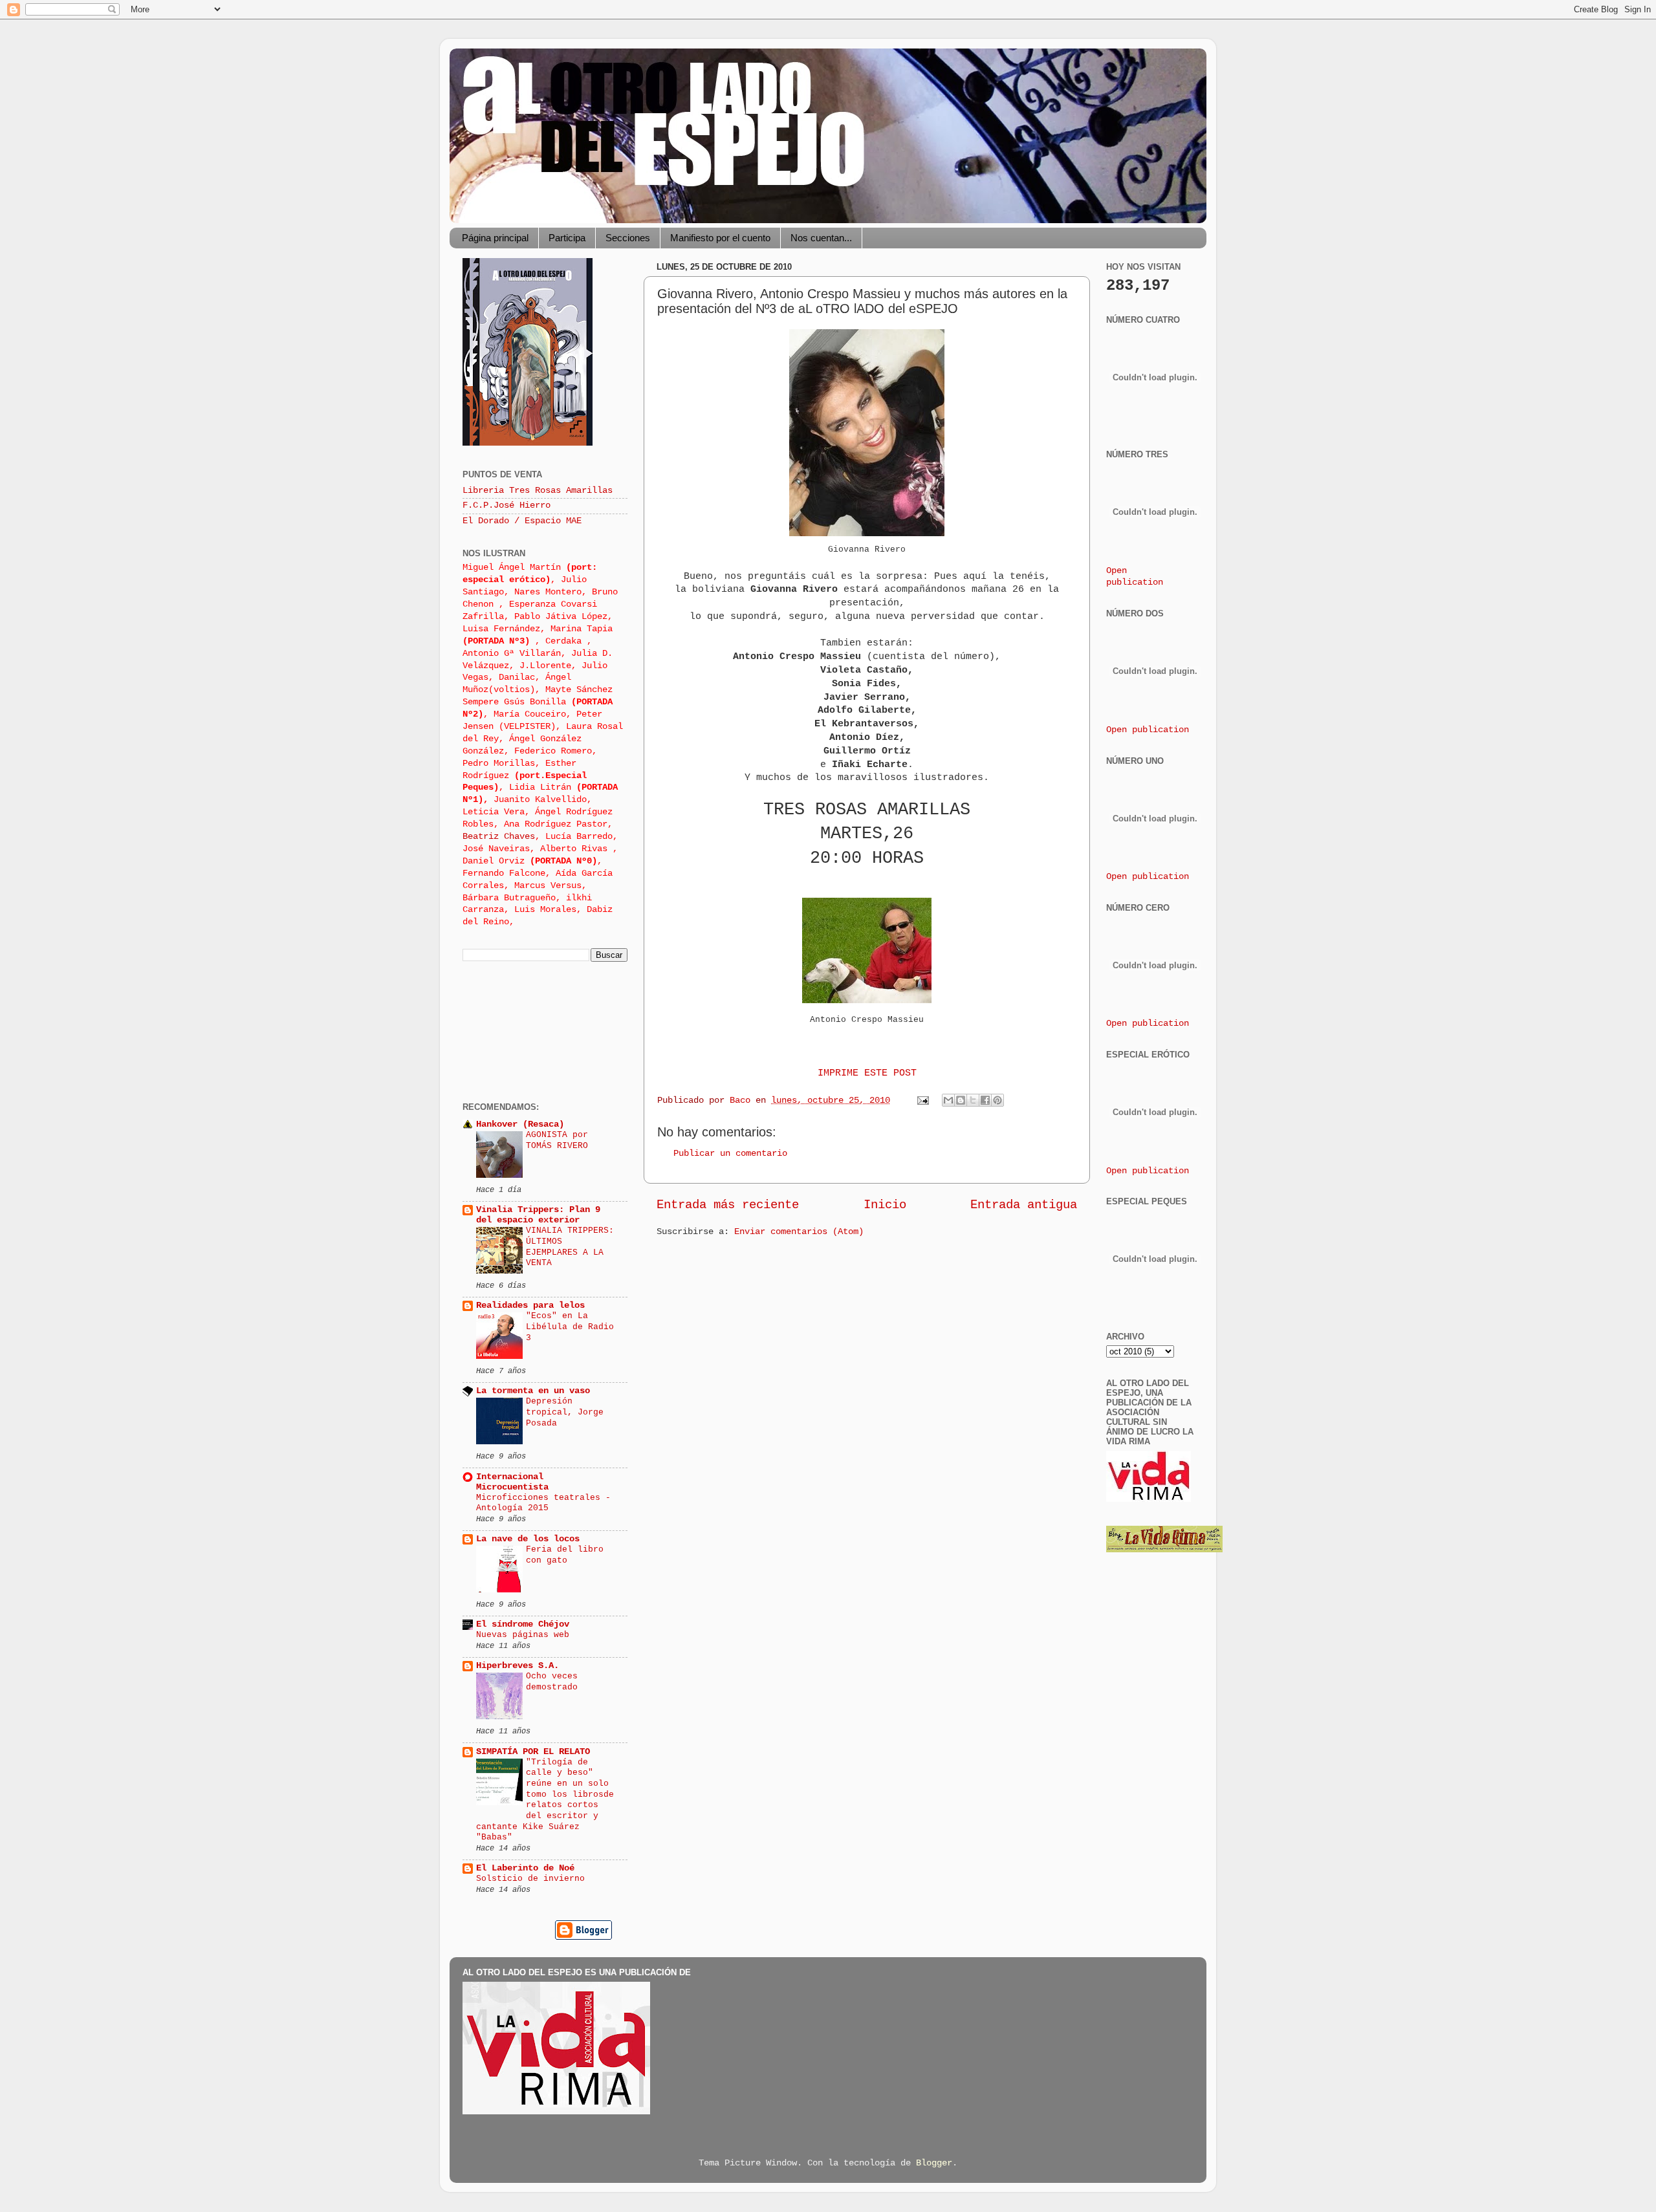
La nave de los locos (528, 1539)
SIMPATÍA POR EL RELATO (533, 1752)
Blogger (934, 2163)
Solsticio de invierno (530, 1879)
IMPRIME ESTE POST (867, 1073)
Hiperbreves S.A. (517, 1666)
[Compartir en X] (973, 1100)
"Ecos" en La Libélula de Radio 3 (570, 1327)
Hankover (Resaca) (520, 1124)
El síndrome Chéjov (523, 1624)
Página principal (495, 238)
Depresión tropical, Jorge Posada (565, 1412)
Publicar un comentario (730, 1154)
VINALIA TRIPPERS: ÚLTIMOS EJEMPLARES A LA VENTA (570, 1247)
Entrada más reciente (728, 1205)
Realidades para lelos (530, 1306)
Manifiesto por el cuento (720, 238)
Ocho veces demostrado (552, 1682)
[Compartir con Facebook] (985, 1100)
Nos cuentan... (821, 238)
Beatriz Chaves (499, 837)
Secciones (628, 238)
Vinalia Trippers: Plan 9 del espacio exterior (538, 1215)
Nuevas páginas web (523, 1635)
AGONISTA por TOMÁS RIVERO (557, 1140)
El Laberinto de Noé (525, 1868)
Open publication (1148, 730)
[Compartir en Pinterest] (997, 1100)
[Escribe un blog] (961, 1100)
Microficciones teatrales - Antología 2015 (543, 1503)
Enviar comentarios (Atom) (799, 1232)
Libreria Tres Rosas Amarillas (538, 491)
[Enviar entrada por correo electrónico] (923, 1101)
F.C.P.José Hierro (507, 505)
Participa (567, 238)
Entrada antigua (1024, 1205)
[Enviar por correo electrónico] (948, 1100)
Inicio (885, 1205)
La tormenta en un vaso (533, 1391)
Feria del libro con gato (565, 1555)
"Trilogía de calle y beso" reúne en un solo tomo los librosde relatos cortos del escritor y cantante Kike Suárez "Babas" (545, 1800)
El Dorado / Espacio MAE (522, 521)
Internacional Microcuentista (512, 1482)
